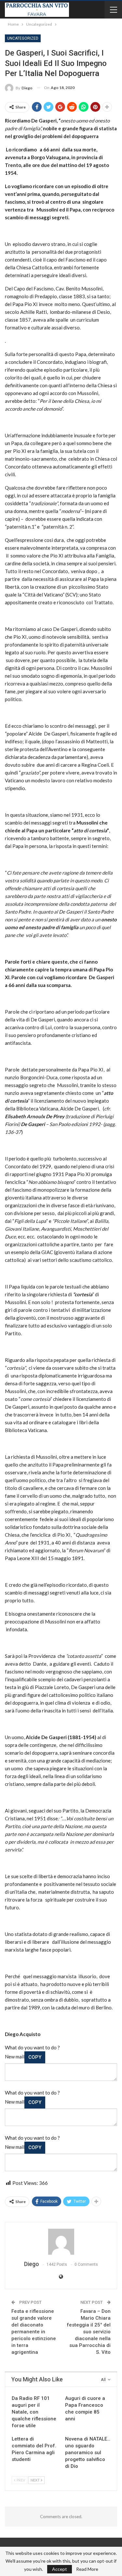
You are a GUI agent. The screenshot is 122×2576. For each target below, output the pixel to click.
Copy (35, 2057)
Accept (60, 2569)
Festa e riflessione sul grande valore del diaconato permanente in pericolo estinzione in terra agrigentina (34, 2332)
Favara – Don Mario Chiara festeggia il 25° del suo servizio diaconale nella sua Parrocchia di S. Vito (89, 2332)
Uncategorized (23, 38)
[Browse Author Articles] (61, 2242)
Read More (87, 2569)
